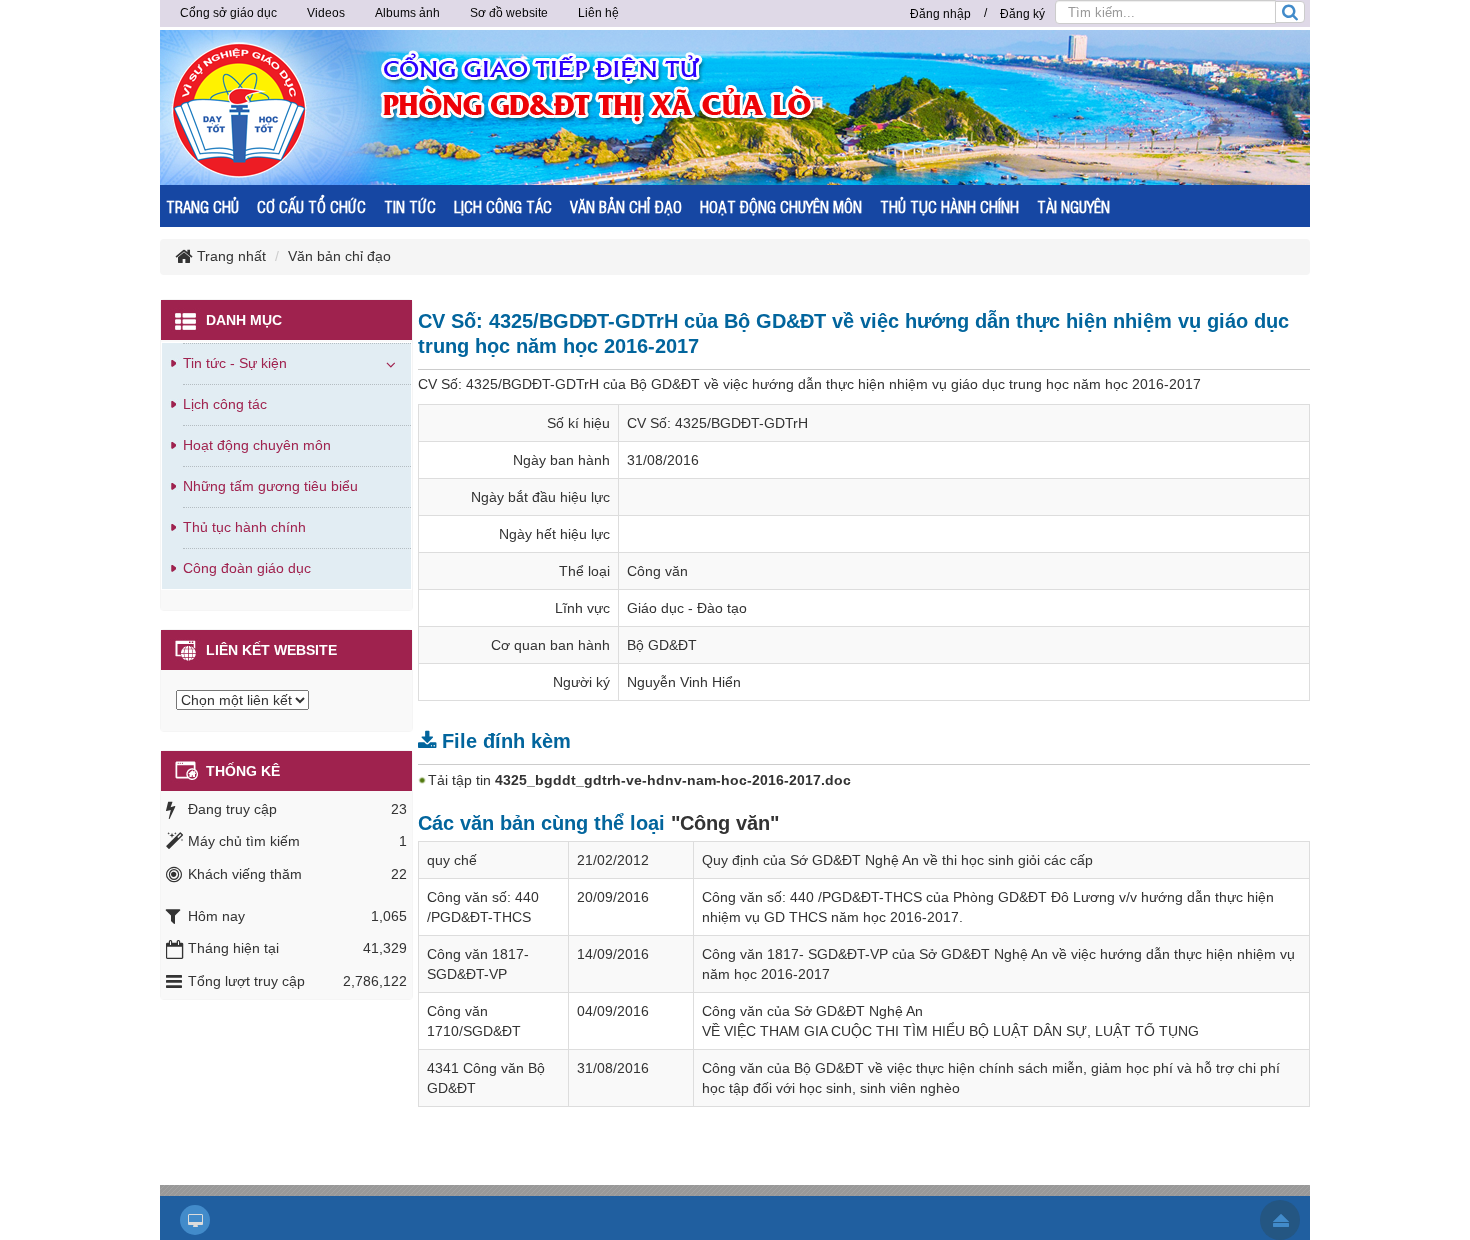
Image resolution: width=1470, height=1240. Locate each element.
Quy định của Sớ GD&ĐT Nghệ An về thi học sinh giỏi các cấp (897, 860)
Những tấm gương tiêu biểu (270, 486)
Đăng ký (1022, 14)
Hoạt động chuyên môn (257, 445)
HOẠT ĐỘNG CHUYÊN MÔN (781, 206)
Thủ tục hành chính (244, 527)
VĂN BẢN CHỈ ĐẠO (626, 206)
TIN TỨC (410, 206)
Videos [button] (326, 13)
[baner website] (810, 106)
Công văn (657, 571)
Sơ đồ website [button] (509, 13)
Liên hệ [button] (598, 13)
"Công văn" (725, 823)
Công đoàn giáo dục (247, 568)
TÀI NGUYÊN (1073, 206)
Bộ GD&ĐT (662, 645)
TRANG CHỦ (202, 206)
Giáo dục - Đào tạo (687, 608)
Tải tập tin (639, 780)
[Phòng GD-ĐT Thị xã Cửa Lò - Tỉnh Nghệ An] (240, 109)
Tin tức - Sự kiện (235, 363)
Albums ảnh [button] (407, 13)
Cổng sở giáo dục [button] (228, 13)
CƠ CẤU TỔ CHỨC (311, 206)
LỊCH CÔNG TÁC (503, 206)
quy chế (452, 860)
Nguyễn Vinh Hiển (684, 682)
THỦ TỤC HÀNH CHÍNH (949, 206)
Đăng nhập (940, 14)
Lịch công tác (225, 404)
